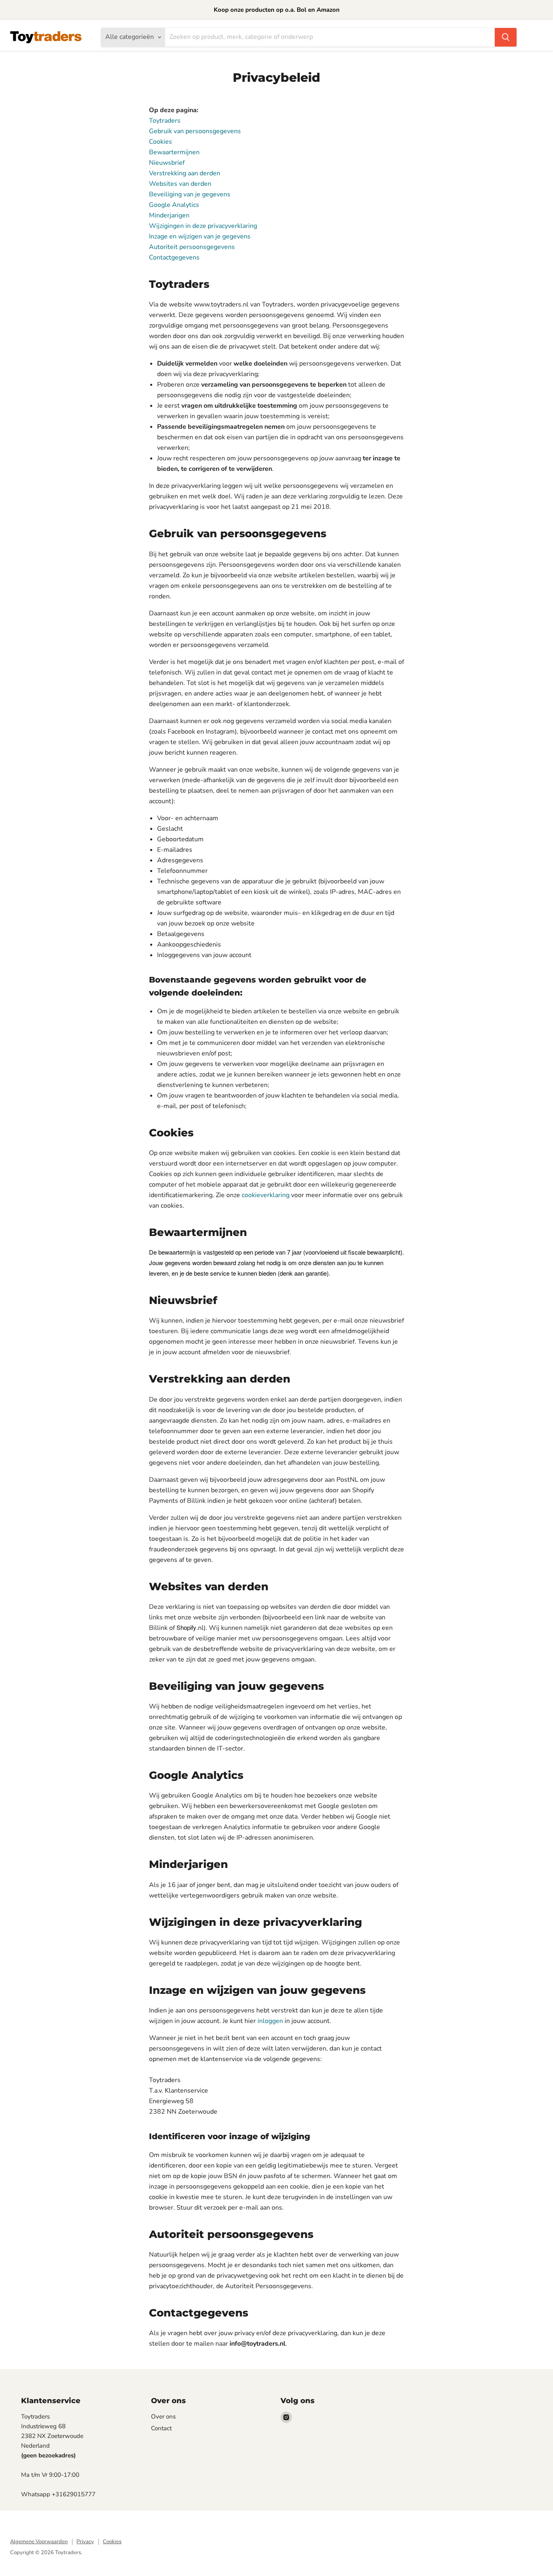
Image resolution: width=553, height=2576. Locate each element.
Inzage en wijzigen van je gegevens (200, 236)
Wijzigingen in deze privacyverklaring (203, 226)
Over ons (163, 2416)
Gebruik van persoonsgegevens (195, 131)
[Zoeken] (506, 37)
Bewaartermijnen (174, 152)
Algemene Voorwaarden (39, 2542)
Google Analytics (174, 205)
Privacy (85, 2542)
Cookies (161, 142)
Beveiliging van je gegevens (190, 194)
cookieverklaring (266, 1195)
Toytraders (165, 121)
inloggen (270, 2021)
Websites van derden (180, 184)
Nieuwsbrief (167, 163)
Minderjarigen (169, 215)
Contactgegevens (174, 257)
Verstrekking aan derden (185, 173)
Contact (161, 2428)
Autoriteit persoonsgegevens (192, 247)
